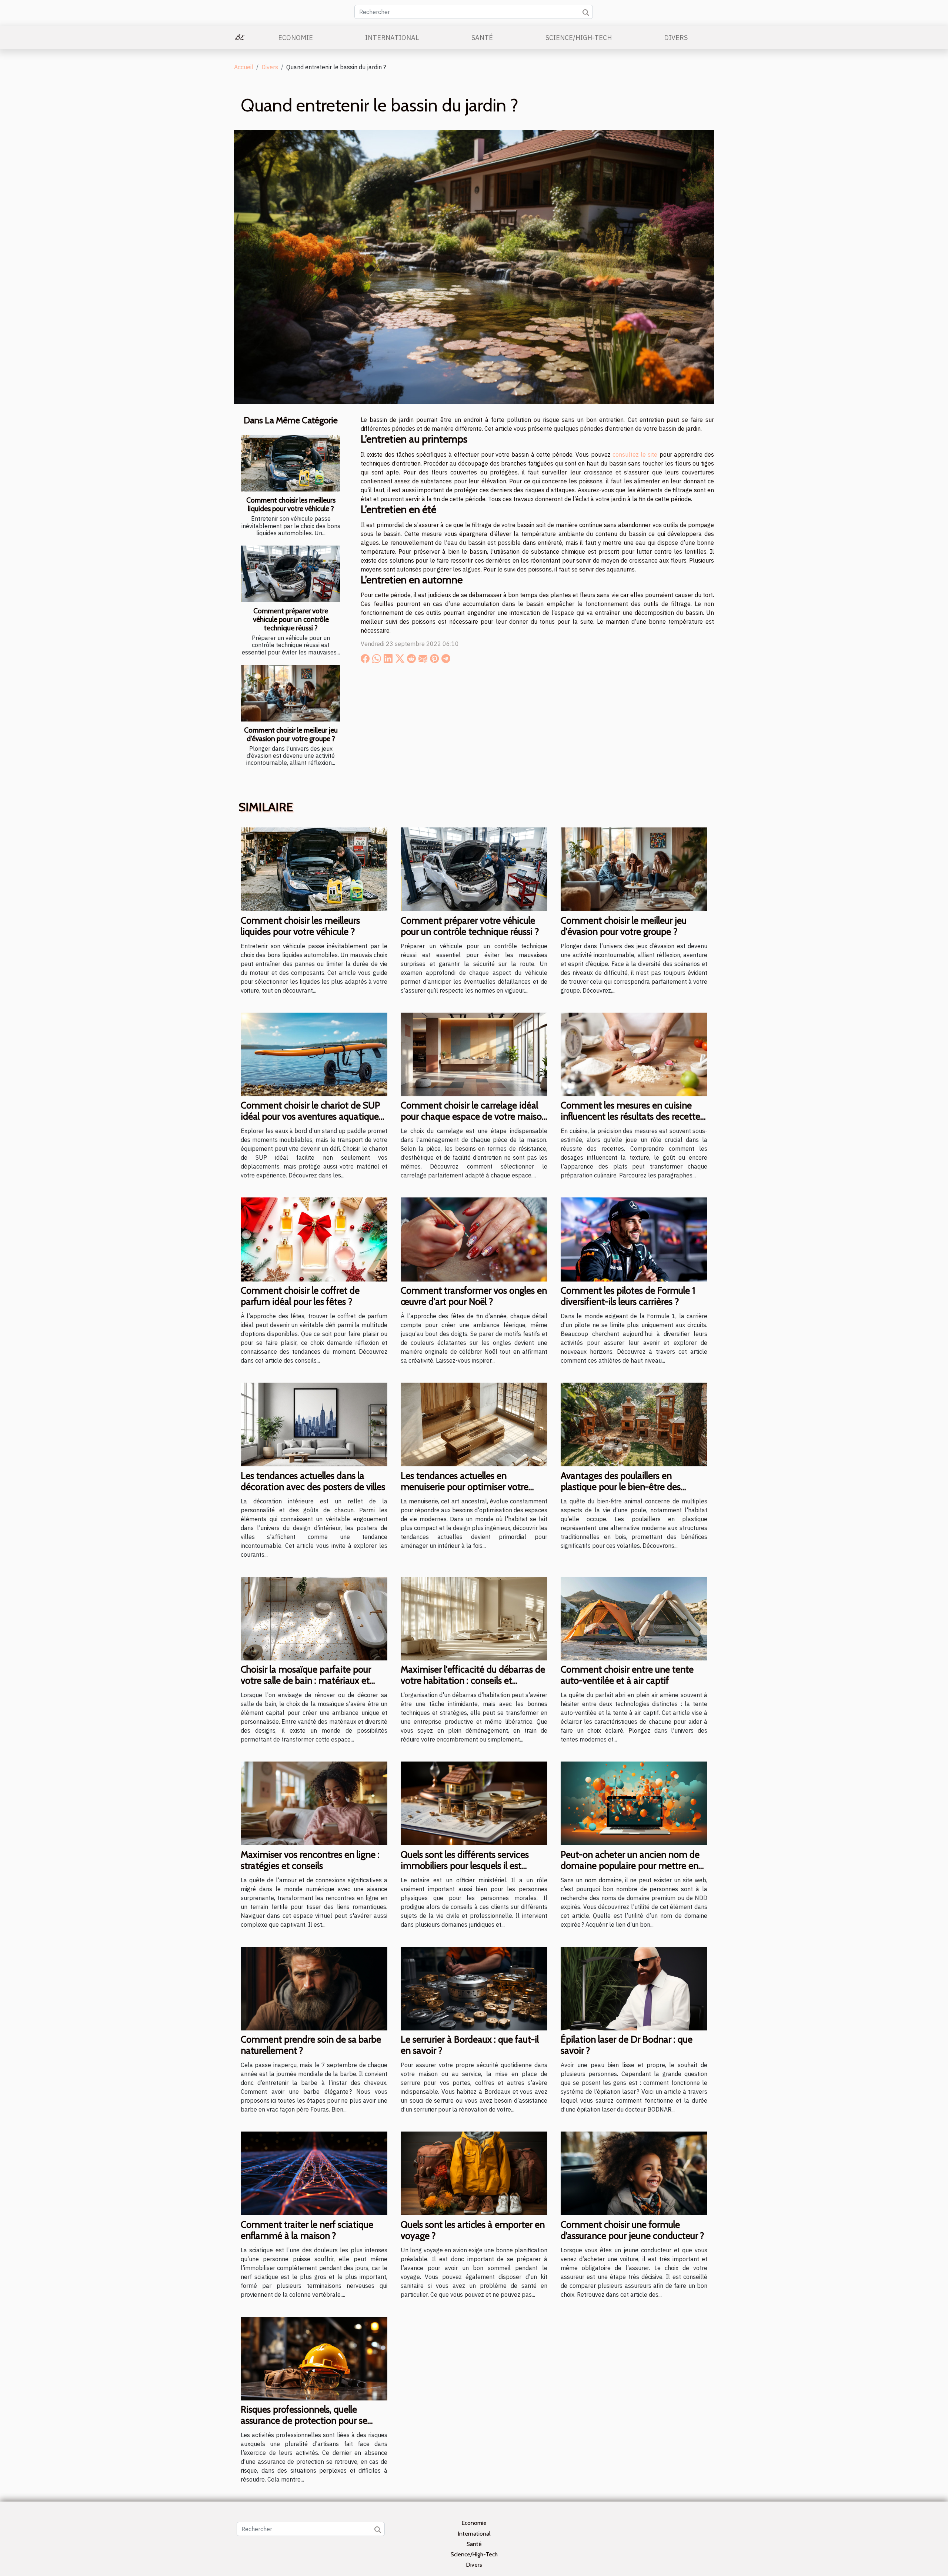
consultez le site (635, 454)
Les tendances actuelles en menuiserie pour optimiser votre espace (465, 1487)
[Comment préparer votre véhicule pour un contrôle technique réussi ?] (290, 574)
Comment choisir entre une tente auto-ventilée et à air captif (627, 1675)
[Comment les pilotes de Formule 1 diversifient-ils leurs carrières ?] (634, 1239)
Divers (676, 38)
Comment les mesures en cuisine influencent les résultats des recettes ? (632, 1116)
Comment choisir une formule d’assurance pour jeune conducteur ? (632, 2230)
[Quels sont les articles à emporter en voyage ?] (474, 2173)
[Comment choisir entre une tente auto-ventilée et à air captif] (634, 1618)
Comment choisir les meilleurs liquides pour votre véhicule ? (291, 504)
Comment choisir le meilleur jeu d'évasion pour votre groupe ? (291, 734)
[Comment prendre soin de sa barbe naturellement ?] (314, 1988)
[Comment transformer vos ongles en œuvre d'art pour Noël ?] (474, 1239)
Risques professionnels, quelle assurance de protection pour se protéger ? (304, 2420)
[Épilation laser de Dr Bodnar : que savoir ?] (634, 1988)
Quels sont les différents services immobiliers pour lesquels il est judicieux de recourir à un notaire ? (469, 1866)
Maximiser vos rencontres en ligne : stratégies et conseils (310, 1860)
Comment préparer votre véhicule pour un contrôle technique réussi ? (291, 619)
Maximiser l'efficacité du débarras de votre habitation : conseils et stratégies (473, 1680)
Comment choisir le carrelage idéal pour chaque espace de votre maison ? (474, 1116)
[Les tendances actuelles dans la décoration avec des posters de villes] (314, 1424)
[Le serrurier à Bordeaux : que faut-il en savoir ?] (474, 1988)
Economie (296, 38)
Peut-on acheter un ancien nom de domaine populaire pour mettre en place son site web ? (630, 1866)
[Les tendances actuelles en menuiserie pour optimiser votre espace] (474, 1424)
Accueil (244, 67)
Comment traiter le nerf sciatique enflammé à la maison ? (307, 2230)
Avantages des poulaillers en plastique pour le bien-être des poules (621, 1487)
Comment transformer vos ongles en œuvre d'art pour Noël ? (474, 1296)
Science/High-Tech (579, 38)
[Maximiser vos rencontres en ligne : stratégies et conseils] (314, 1803)
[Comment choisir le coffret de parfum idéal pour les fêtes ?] (314, 1239)
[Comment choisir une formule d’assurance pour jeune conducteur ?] (634, 2173)
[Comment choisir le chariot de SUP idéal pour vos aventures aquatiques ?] (314, 1054)
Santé (482, 38)
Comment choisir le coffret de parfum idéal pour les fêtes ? (300, 1296)
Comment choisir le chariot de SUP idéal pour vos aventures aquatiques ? (312, 1116)
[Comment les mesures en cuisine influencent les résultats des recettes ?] (634, 1054)
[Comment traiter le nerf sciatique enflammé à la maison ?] (314, 2173)
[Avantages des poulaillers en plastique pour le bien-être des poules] (634, 1424)
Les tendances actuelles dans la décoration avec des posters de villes (313, 1481)
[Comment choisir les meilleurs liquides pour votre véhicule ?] (290, 463)
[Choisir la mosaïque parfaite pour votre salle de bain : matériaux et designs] (314, 1618)
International (392, 38)
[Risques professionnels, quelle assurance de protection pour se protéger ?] (314, 2358)
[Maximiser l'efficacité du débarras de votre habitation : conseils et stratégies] (474, 1618)
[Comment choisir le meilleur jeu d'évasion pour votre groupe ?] (290, 693)
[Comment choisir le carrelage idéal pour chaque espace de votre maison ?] (474, 1054)
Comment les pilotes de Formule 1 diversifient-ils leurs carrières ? (628, 1296)
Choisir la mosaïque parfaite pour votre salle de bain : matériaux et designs (306, 1680)
